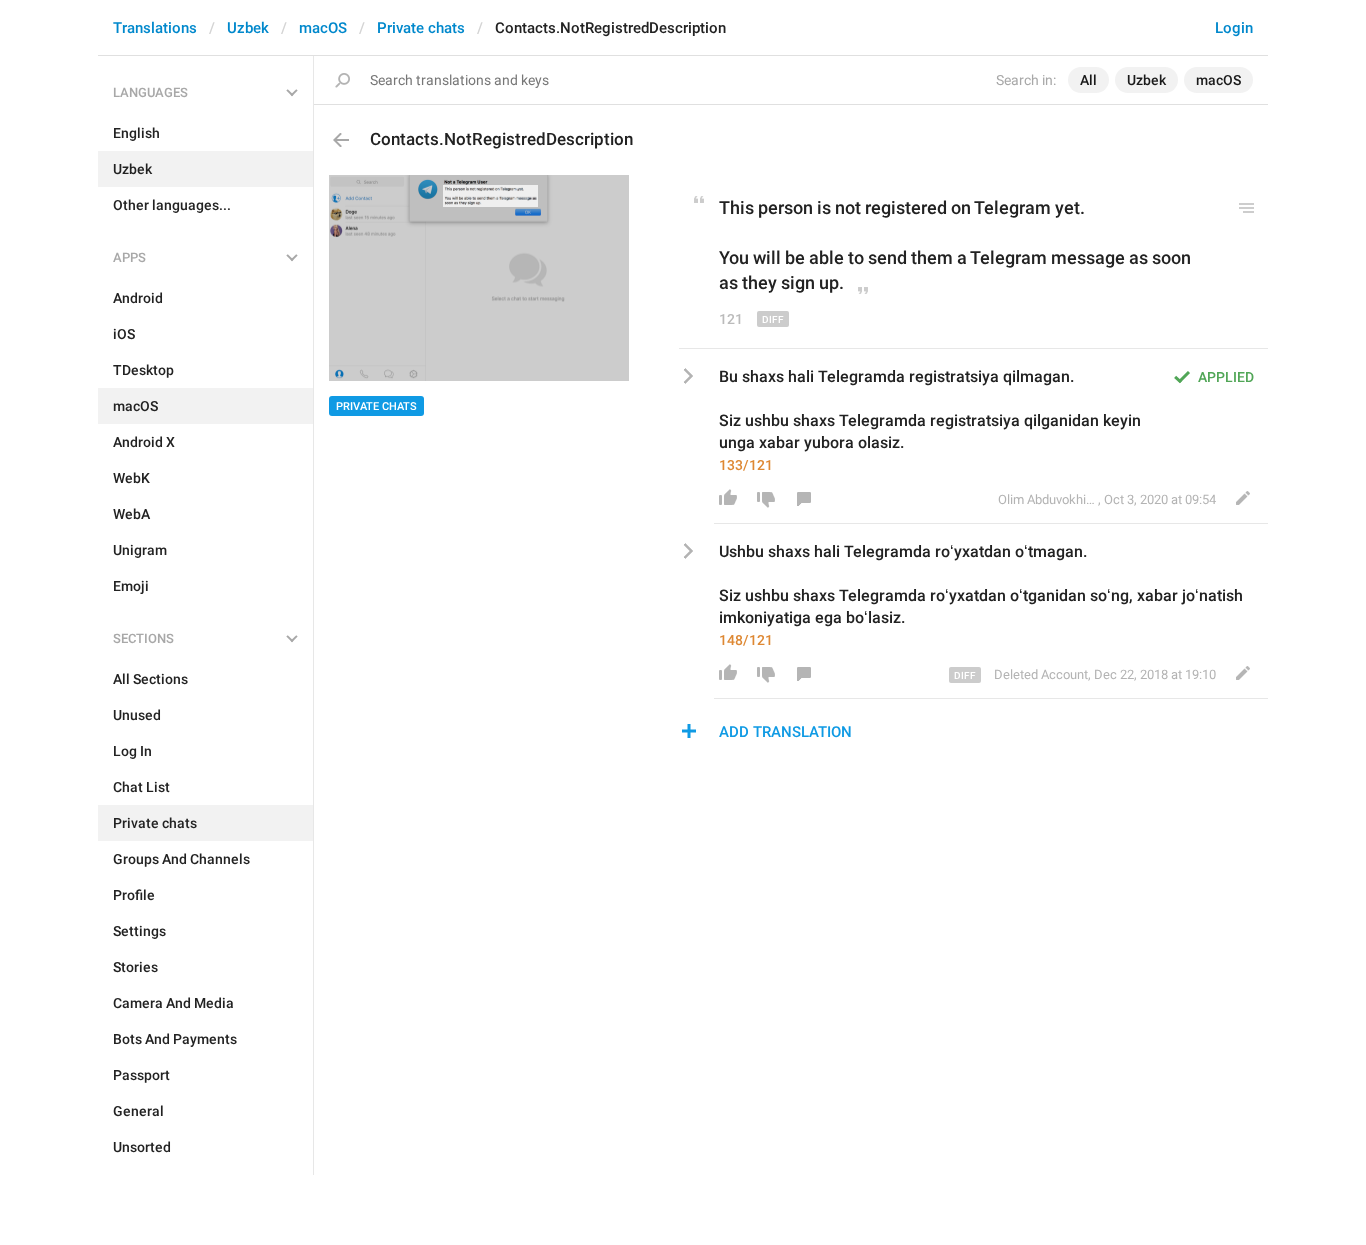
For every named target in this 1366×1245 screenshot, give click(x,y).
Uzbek (248, 28)
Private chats (421, 28)
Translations (155, 28)
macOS (323, 28)
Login (1234, 28)
